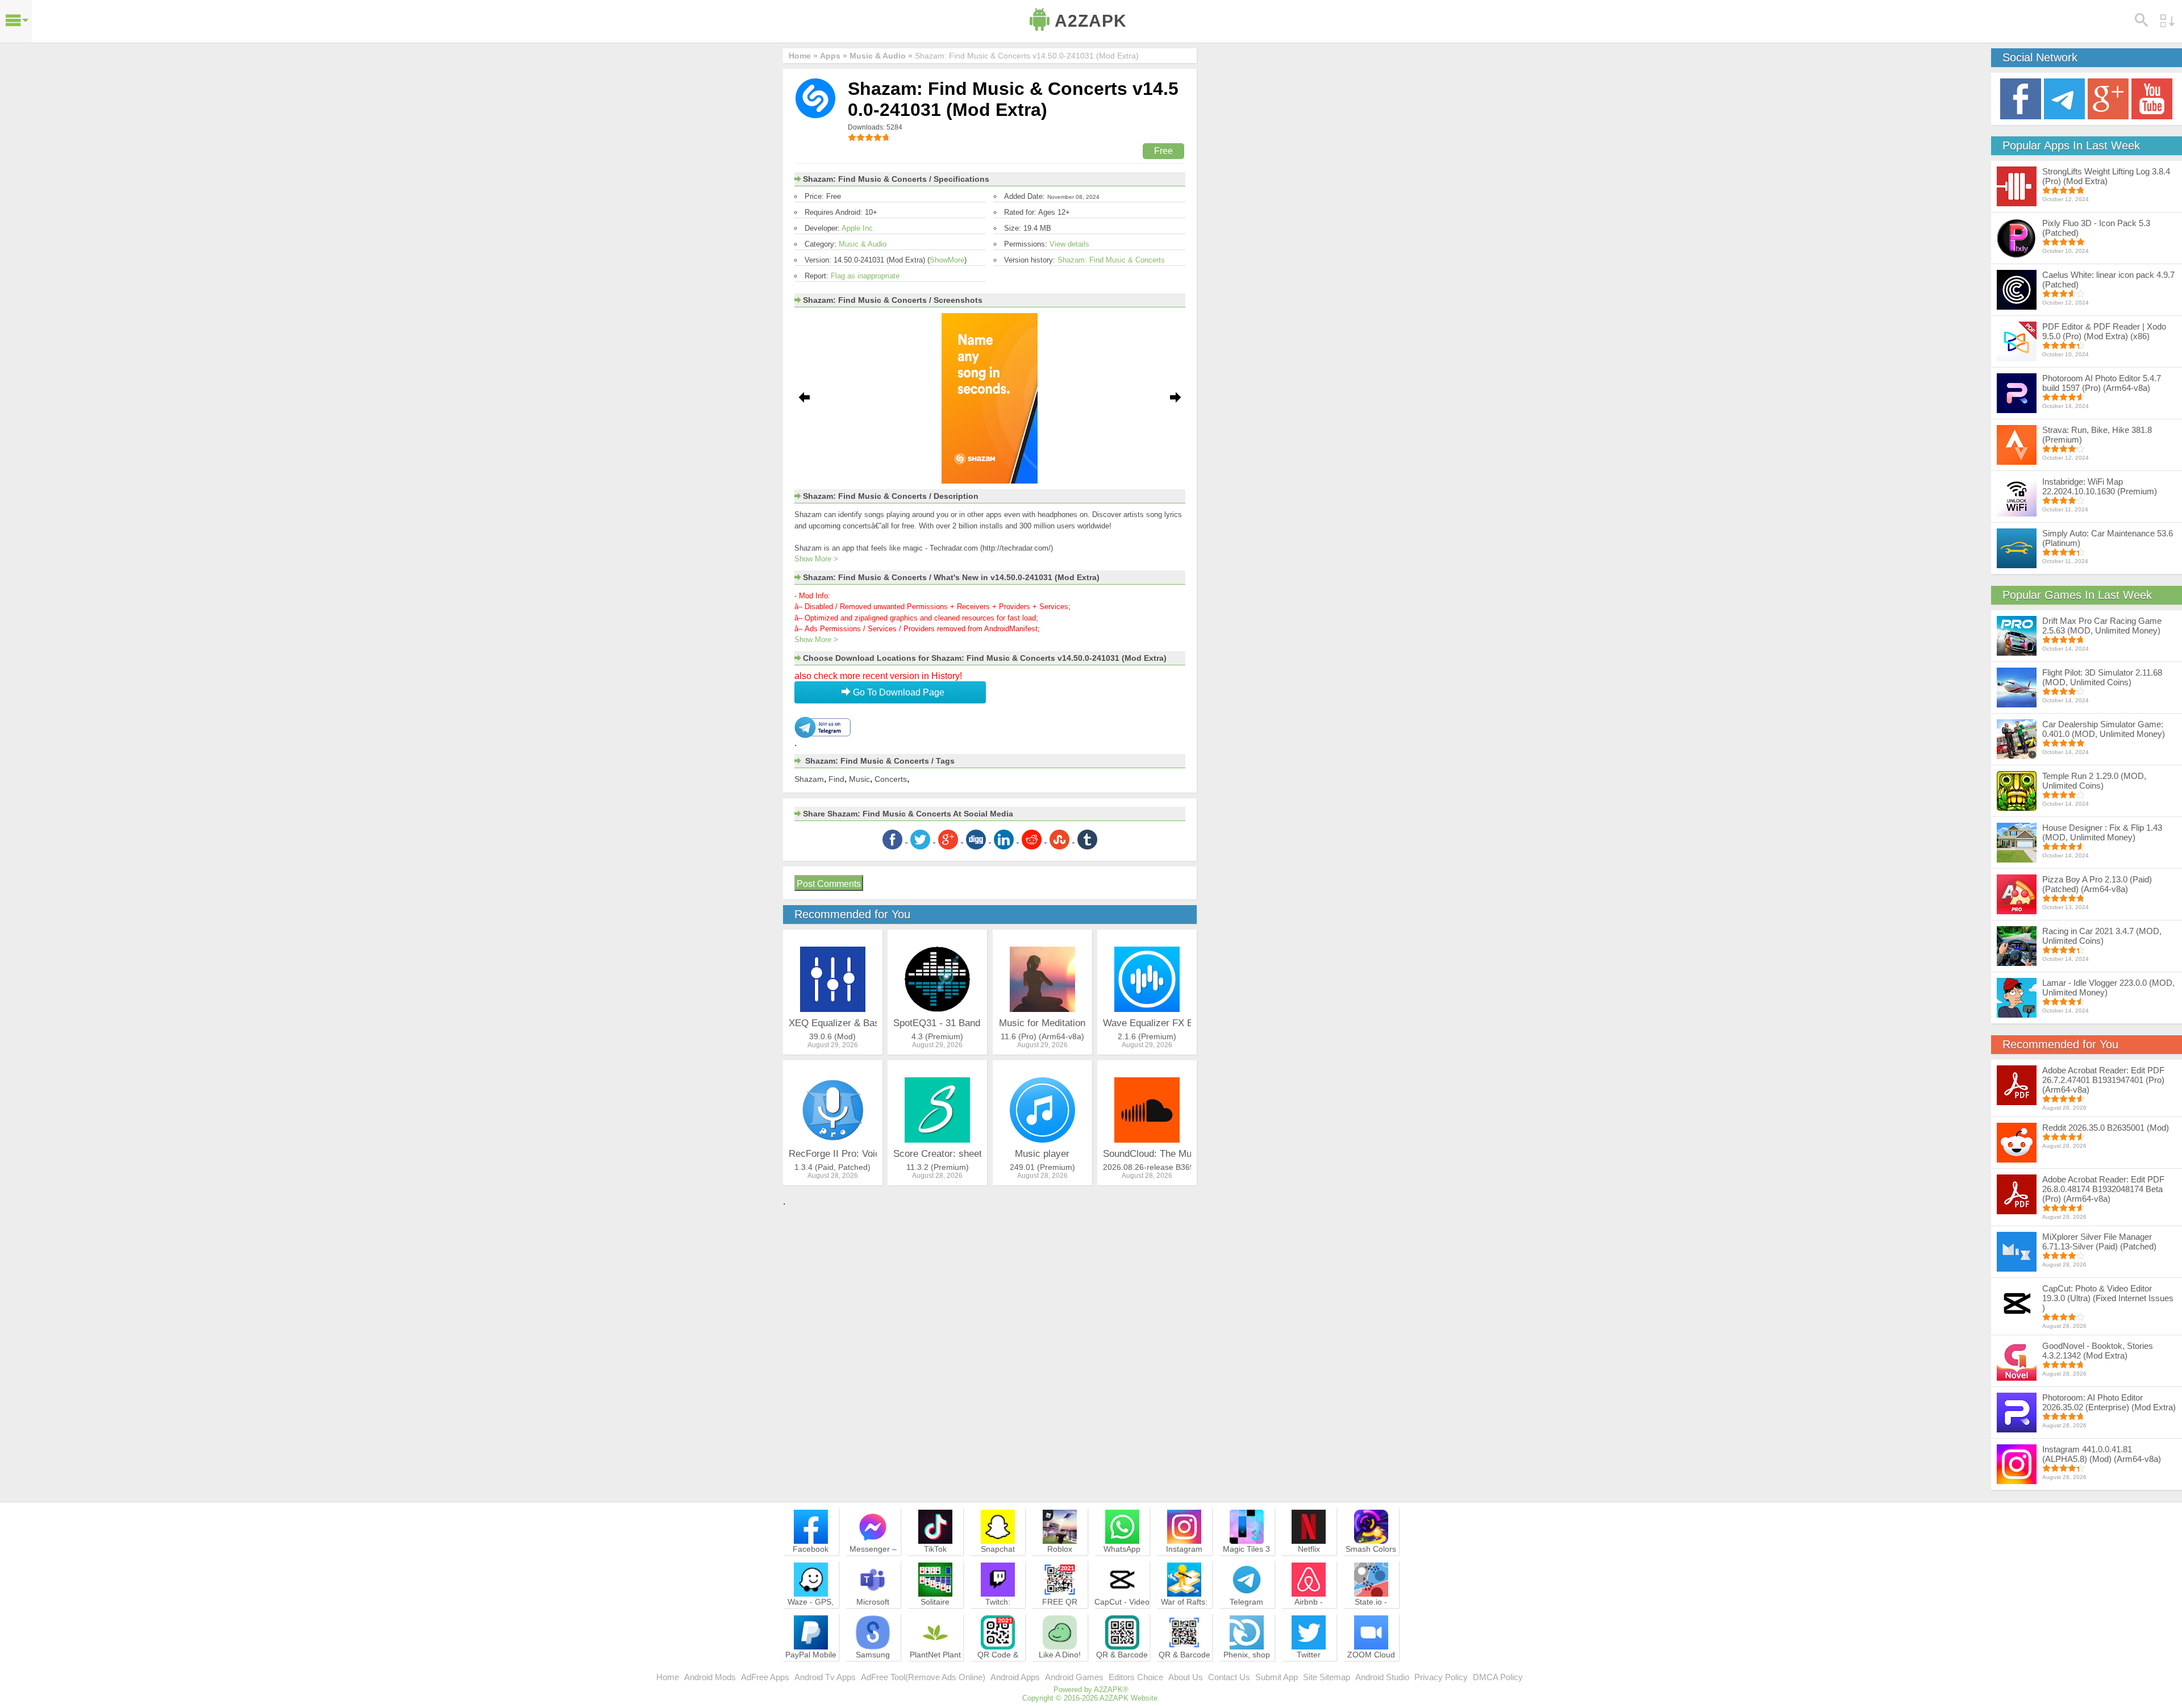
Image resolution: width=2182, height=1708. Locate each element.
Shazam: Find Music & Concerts (1111, 260)
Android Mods (710, 1677)
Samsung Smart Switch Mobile (873, 1665)
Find (836, 779)
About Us (1186, 1677)
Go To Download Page (898, 692)
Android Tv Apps (825, 1677)
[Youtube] (2152, 98)
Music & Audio (863, 244)
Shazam (809, 779)
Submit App (1277, 1677)
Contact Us (1229, 1677)
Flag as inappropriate (865, 276)
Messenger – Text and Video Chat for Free (873, 1559)
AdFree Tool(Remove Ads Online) (923, 1677)
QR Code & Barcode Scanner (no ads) (998, 1670)
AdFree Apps (765, 1677)
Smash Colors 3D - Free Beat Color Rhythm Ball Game (1371, 1564)
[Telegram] (2064, 98)
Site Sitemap (1327, 1677)
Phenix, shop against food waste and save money (1247, 1670)
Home (668, 1677)
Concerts (891, 779)
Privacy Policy (1441, 1677)
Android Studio (1382, 1677)
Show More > (816, 559)
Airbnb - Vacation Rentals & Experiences (1309, 1617)
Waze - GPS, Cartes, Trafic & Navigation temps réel (811, 1617)
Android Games (1074, 1677)
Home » (803, 56)
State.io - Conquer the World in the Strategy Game (1371, 1617)
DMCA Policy (1498, 1677)
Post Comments (829, 884)
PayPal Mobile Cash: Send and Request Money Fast (811, 1670)
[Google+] (2108, 98)
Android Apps (1015, 1677)
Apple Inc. (858, 228)
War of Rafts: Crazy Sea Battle (1184, 1612)
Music (859, 779)
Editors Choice (1136, 1677)
